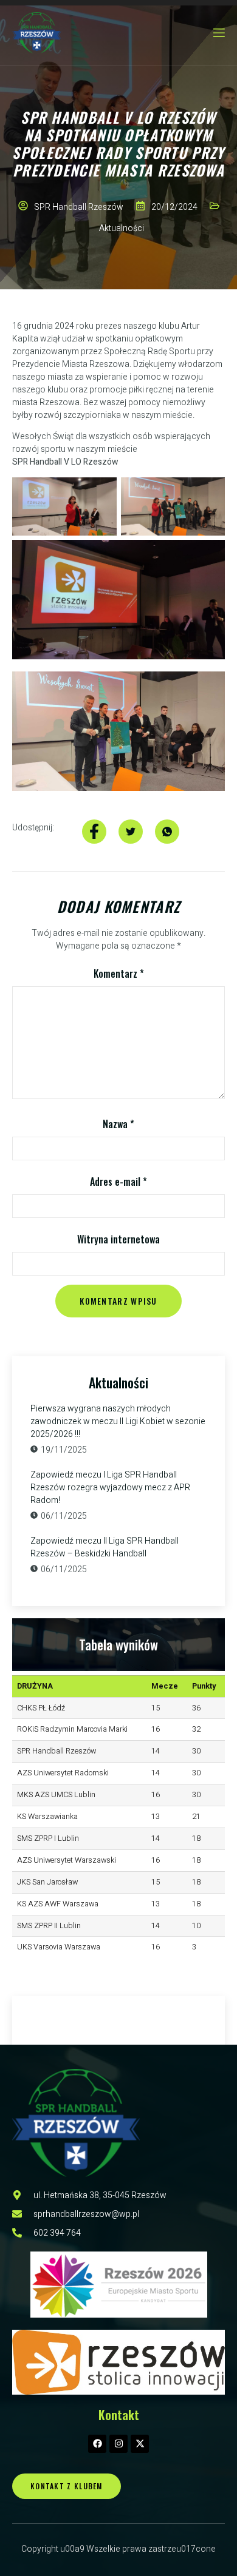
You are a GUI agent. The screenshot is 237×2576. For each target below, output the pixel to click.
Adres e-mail (118, 1182)
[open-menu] (218, 33)
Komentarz (119, 974)
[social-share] (94, 832)
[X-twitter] (140, 2444)
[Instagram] (118, 2444)
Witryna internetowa (118, 1239)
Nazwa (118, 1124)
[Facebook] (97, 2444)
